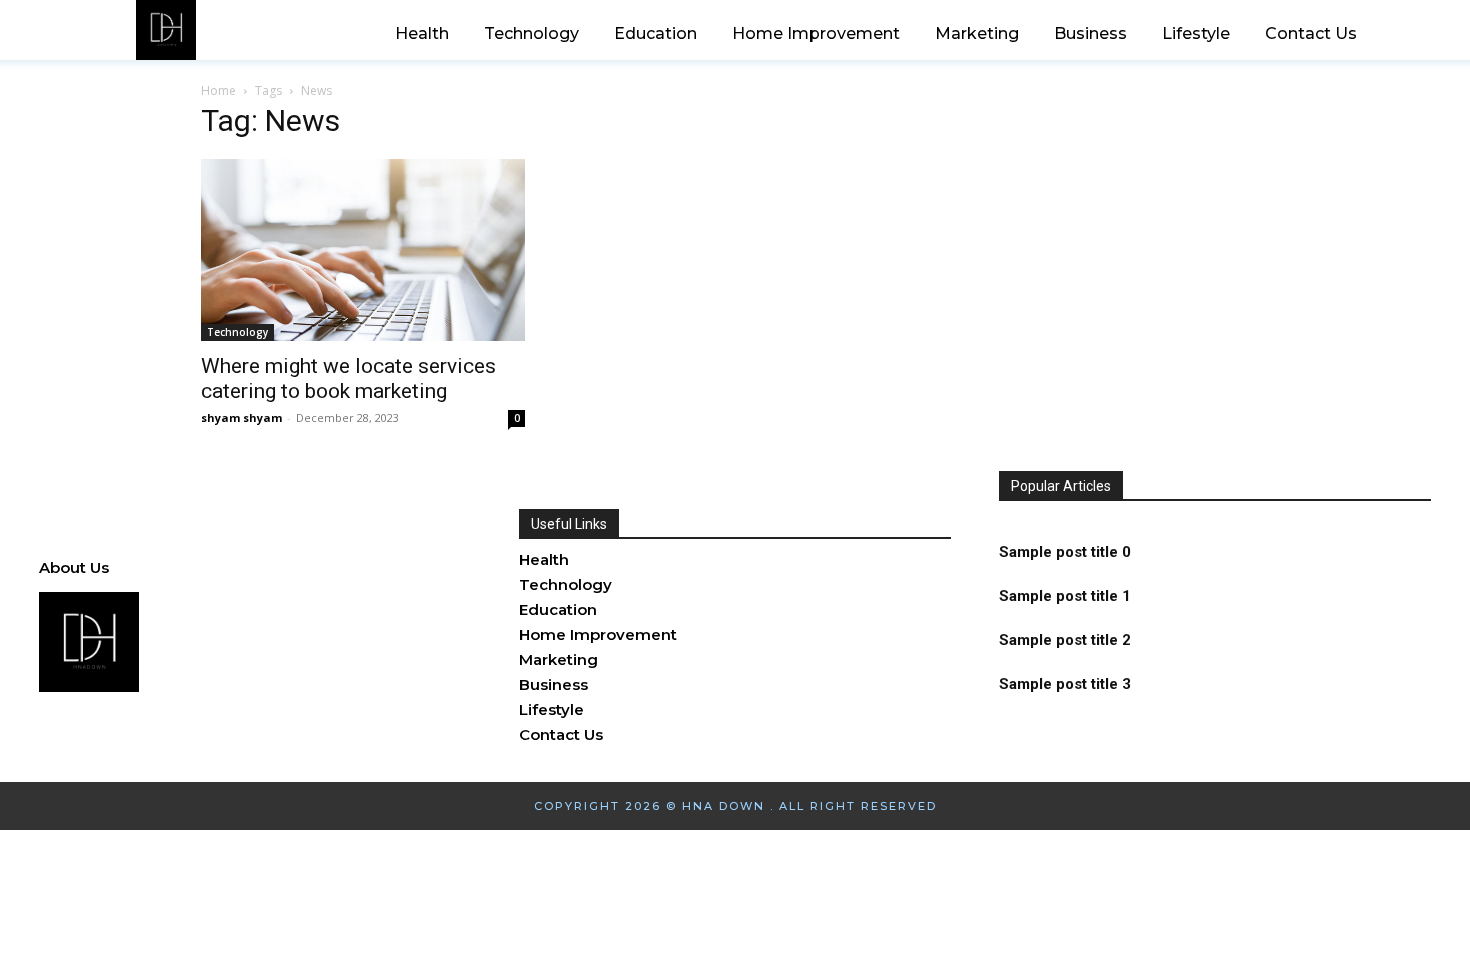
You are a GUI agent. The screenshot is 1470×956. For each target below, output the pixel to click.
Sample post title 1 (1065, 596)
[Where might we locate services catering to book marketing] (363, 250)
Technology (237, 332)
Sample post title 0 (1065, 552)
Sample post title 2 (1065, 640)
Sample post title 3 (1065, 684)
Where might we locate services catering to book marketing (348, 378)
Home (218, 90)
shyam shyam (241, 417)
